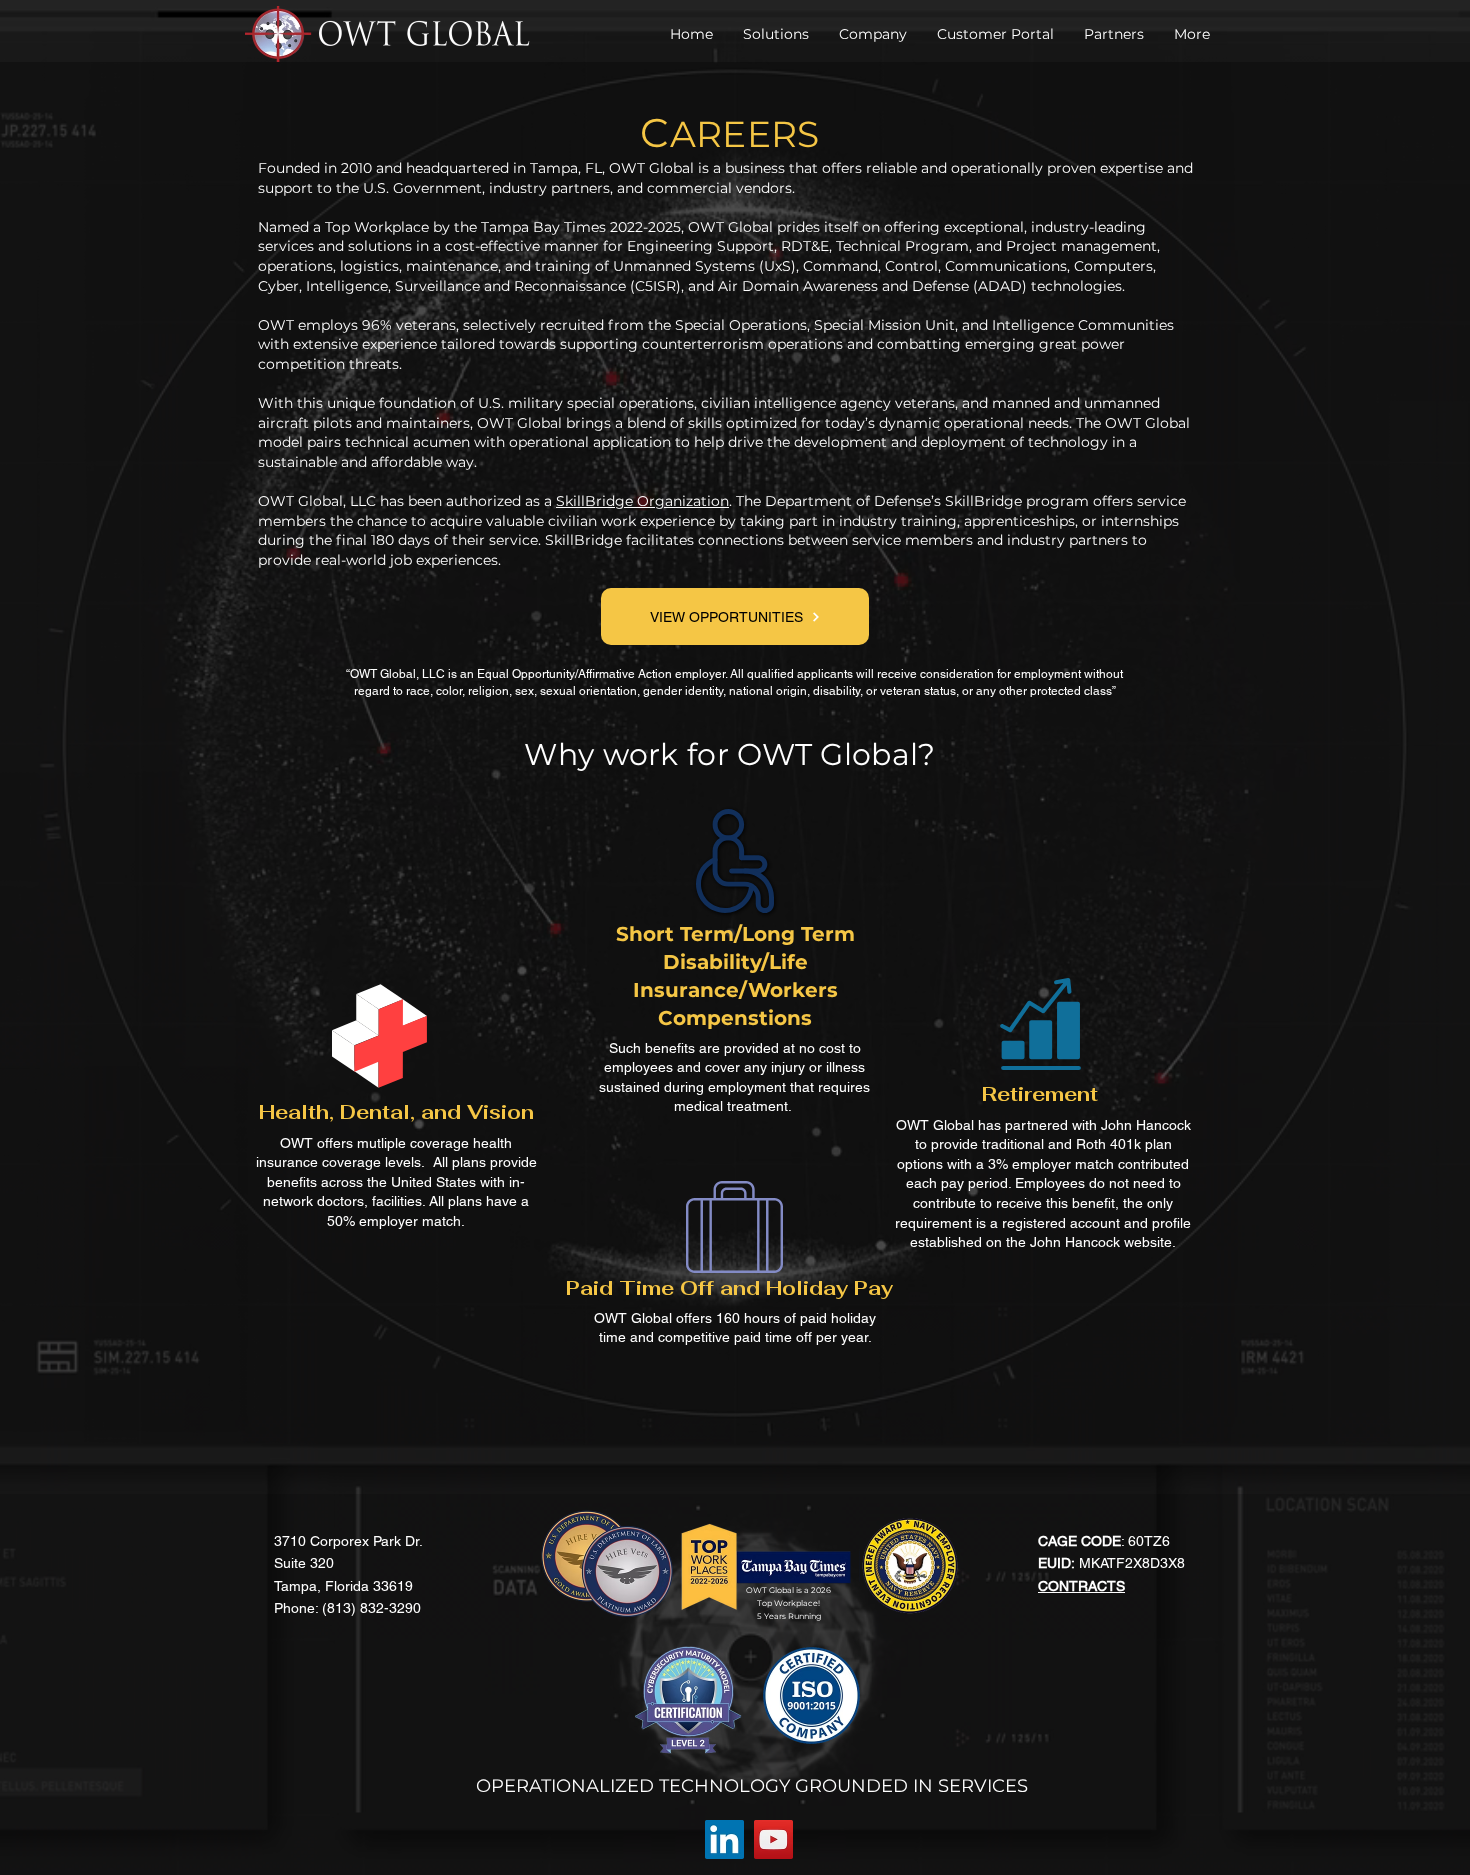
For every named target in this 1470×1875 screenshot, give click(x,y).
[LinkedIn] (724, 1839)
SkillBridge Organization (642, 501)
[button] (873, 34)
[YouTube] (773, 1839)
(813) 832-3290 (371, 1608)
